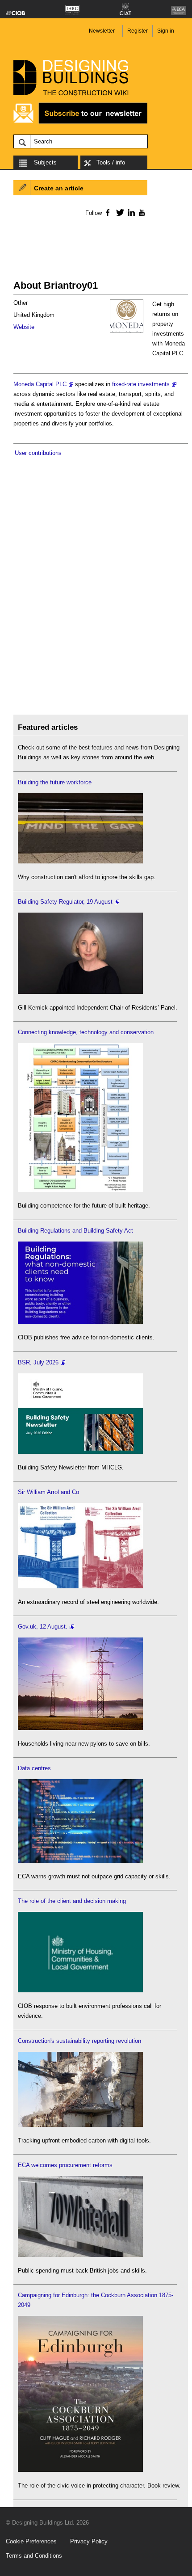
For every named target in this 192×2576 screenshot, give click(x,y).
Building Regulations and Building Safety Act (75, 1231)
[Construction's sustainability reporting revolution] (80, 2125)
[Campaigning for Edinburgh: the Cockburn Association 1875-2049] (80, 2470)
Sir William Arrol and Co (48, 1492)
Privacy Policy (89, 2541)
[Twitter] (119, 212)
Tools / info (111, 162)
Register (138, 31)
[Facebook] (107, 212)
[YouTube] (141, 212)
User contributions (38, 453)
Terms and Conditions (34, 2556)
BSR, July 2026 (38, 1362)
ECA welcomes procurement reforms (65, 2165)
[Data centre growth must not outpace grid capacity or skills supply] (80, 1861)
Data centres (34, 1768)
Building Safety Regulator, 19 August (65, 902)
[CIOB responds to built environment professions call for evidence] (80, 1990)
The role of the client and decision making (72, 1901)
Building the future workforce (55, 782)
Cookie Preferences (31, 2541)
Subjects (45, 162)
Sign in (166, 31)
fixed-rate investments (141, 384)
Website (24, 327)
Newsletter (102, 31)
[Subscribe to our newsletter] (80, 122)
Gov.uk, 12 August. (43, 1627)
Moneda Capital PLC (40, 384)
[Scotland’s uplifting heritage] (80, 1586)
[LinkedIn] (130, 212)
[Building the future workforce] (80, 861)
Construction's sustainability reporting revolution (79, 2041)
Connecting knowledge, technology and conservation (86, 1032)
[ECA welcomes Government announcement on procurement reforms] (80, 2255)
